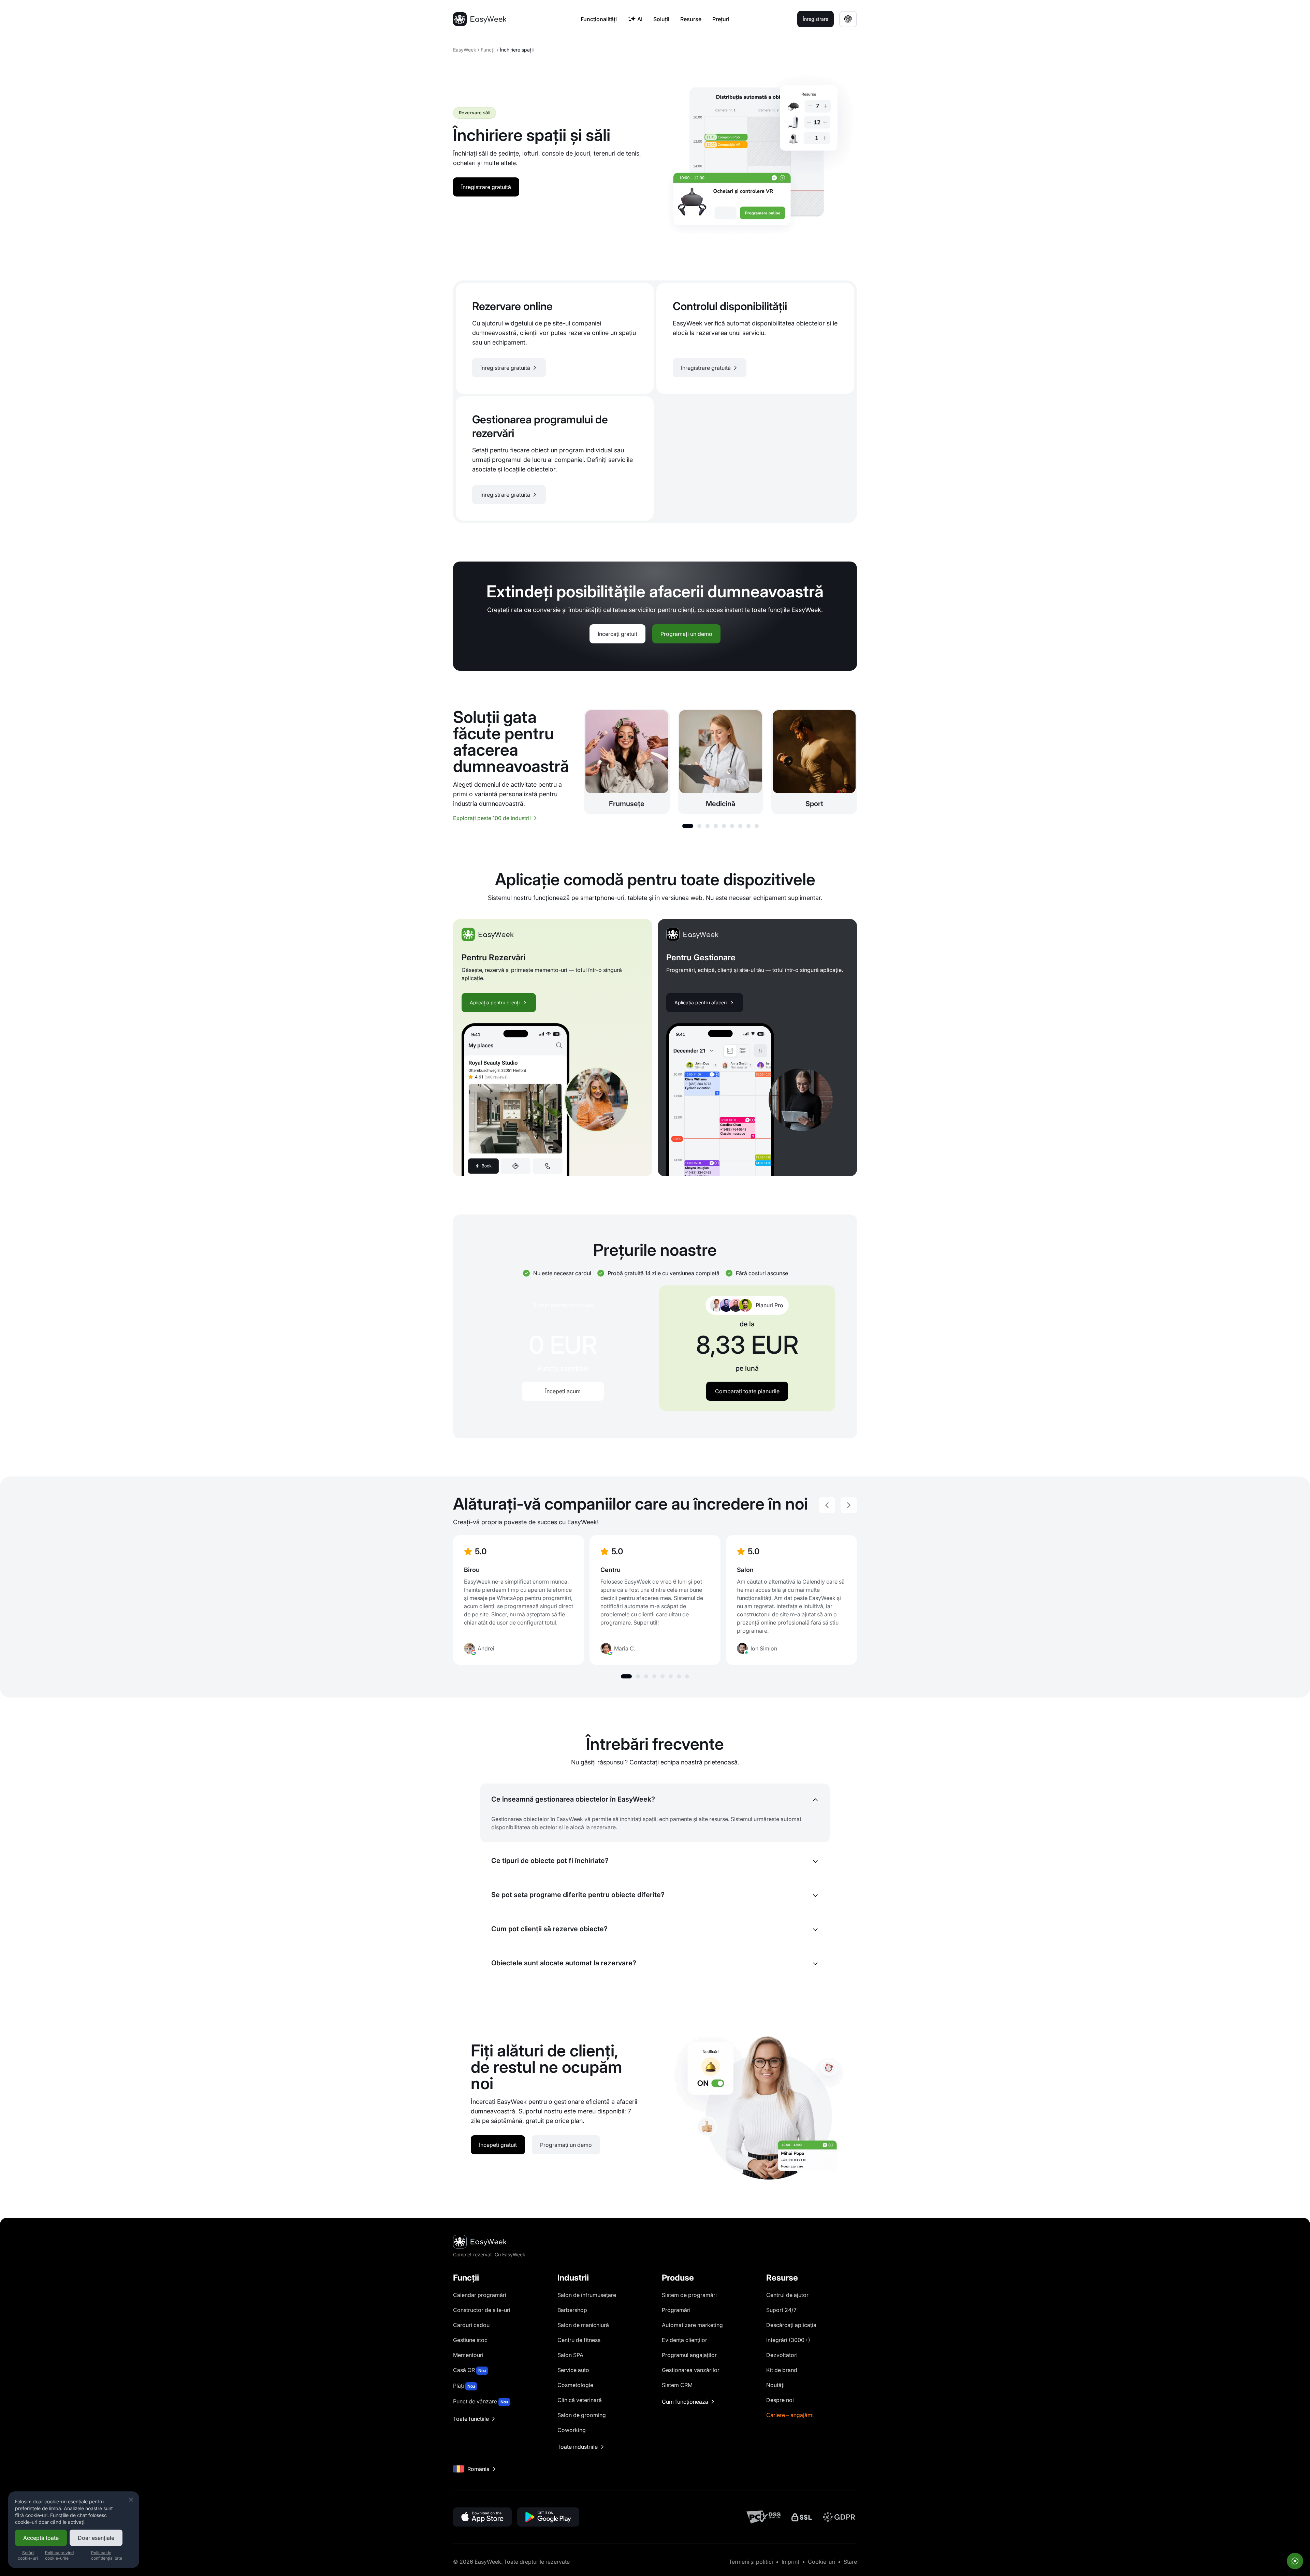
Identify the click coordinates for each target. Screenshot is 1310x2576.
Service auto (573, 2370)
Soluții (661, 19)
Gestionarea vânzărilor (691, 2370)
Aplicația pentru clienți (495, 1002)
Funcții (488, 50)
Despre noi (780, 2400)
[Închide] (131, 2500)
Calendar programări (480, 2295)
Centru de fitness (579, 2340)
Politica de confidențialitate (107, 2555)
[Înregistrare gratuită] (555, 338)
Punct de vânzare (481, 2401)
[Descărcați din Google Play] (548, 2517)
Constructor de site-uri (482, 2310)
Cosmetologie (575, 2385)
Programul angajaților (689, 2355)
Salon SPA (570, 2355)
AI (640, 19)
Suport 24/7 (781, 2310)
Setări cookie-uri (28, 2555)
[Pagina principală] (480, 19)
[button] (688, 826)
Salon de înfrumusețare (587, 2295)
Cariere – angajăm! (790, 2415)
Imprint (790, 2562)
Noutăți (775, 2385)
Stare (850, 2562)
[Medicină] (721, 762)
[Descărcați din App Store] (482, 2517)
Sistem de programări (689, 2295)
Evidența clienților (685, 2340)
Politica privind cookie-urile (59, 2555)
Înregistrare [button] (816, 19)
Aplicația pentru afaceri (701, 1002)
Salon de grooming (582, 2415)
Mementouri (468, 2355)
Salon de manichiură (583, 2325)
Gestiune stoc (470, 2340)
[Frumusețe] (627, 762)
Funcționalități (599, 19)
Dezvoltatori (782, 2355)
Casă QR (469, 2370)
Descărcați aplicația (791, 2325)
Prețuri (721, 19)
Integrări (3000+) (788, 2340)
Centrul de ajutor (787, 2295)
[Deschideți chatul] (1295, 2561)
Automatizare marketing (692, 2325)
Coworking (572, 2430)
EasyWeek (465, 50)
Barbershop (572, 2310)
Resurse (691, 19)
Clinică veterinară (580, 2400)
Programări (676, 2310)
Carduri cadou (471, 2325)
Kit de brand (782, 2370)
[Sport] (814, 762)
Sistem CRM (677, 2385)
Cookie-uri (821, 2562)
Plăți (464, 2386)
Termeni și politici (751, 2562)
